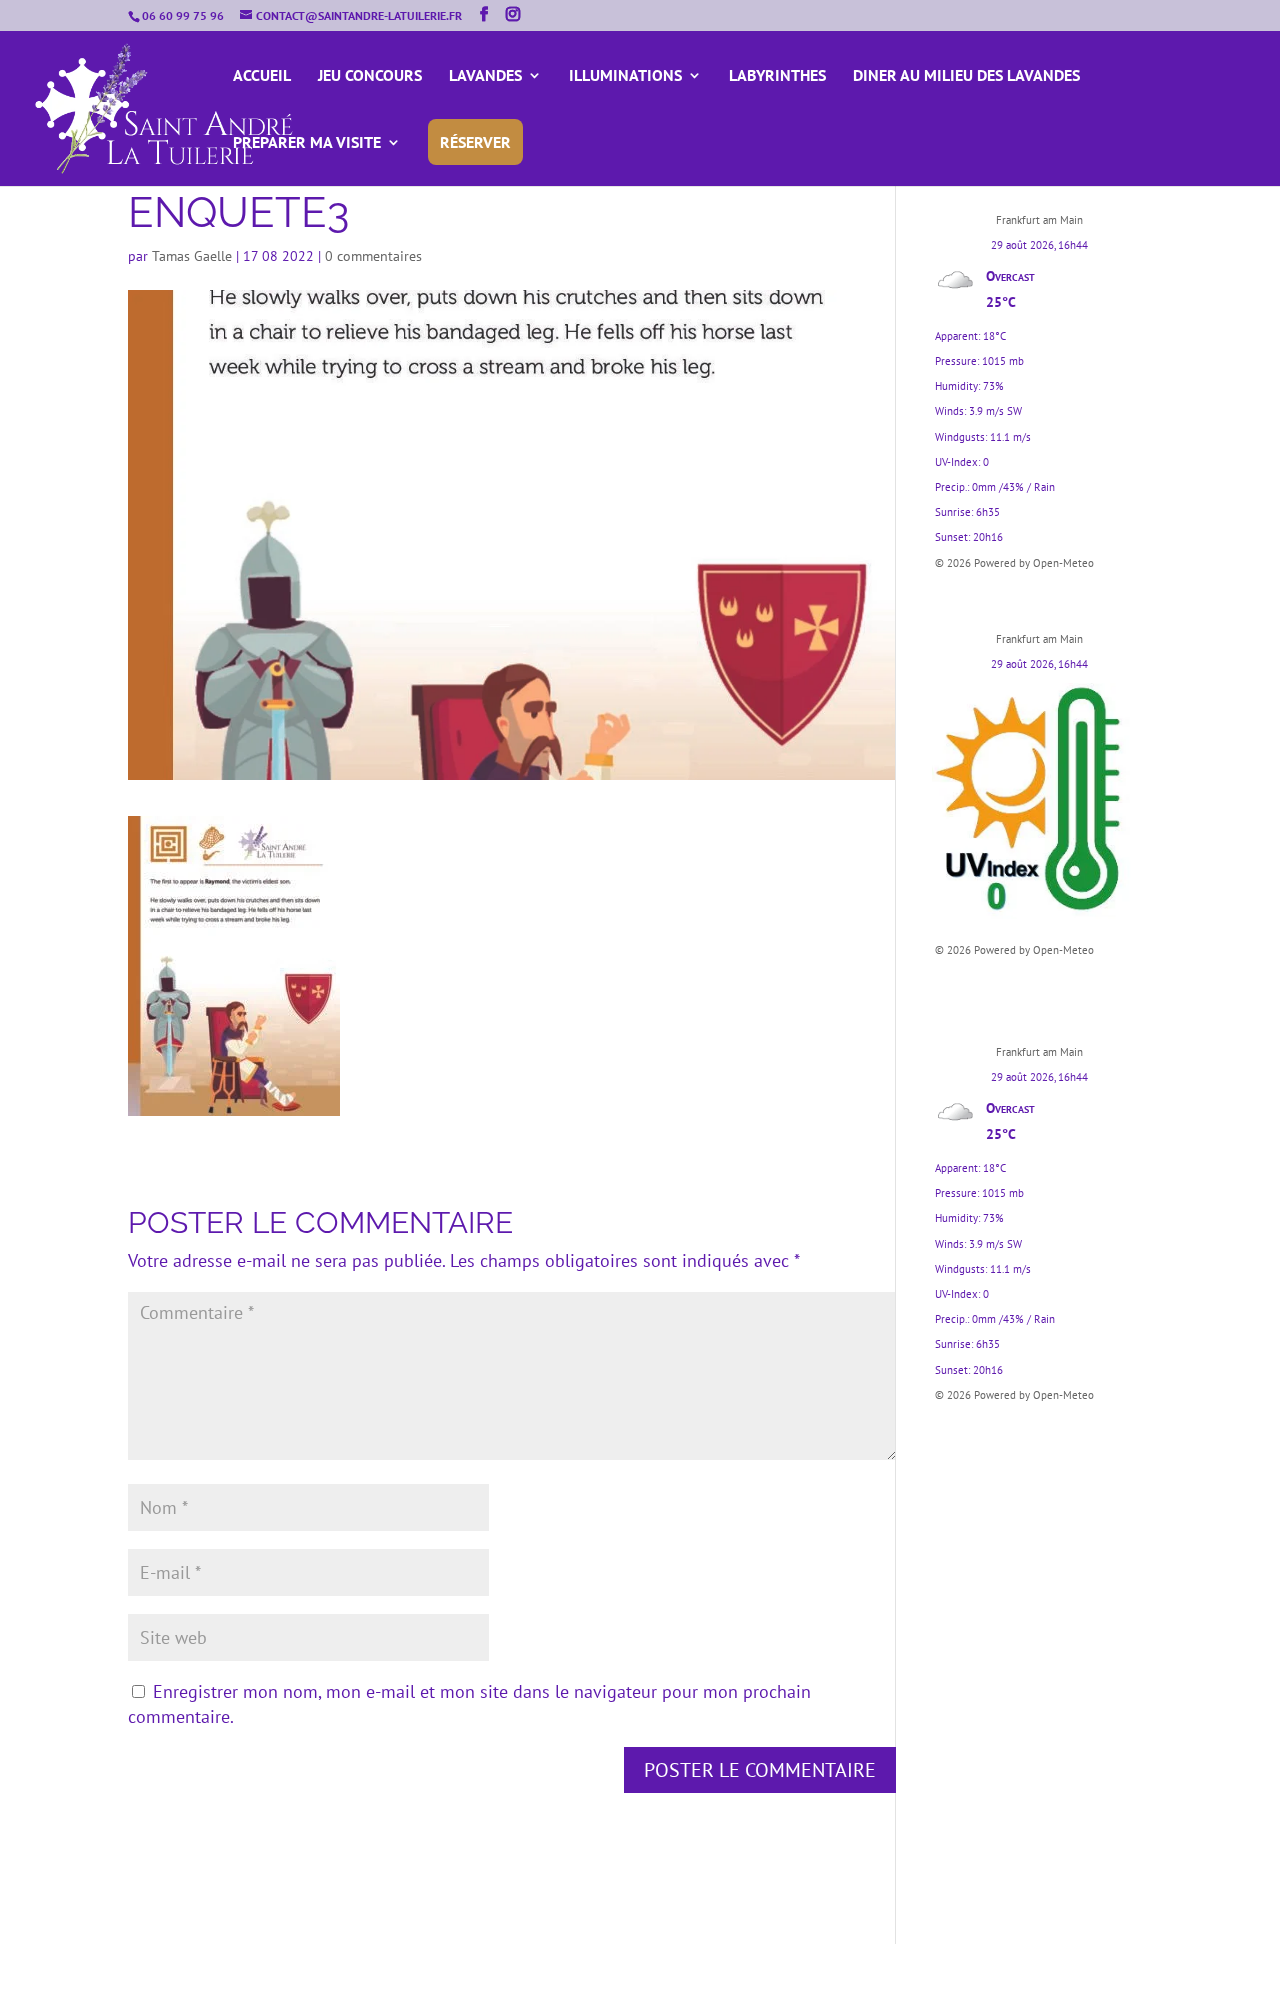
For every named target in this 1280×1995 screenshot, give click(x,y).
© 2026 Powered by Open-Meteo (1014, 563)
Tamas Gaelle (192, 256)
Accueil (262, 76)
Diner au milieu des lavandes (966, 76)
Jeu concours (370, 76)
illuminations (625, 76)
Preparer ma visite (307, 143)
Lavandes (485, 76)
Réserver (475, 142)
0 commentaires (373, 256)
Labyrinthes (777, 76)
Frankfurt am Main (1039, 220)
